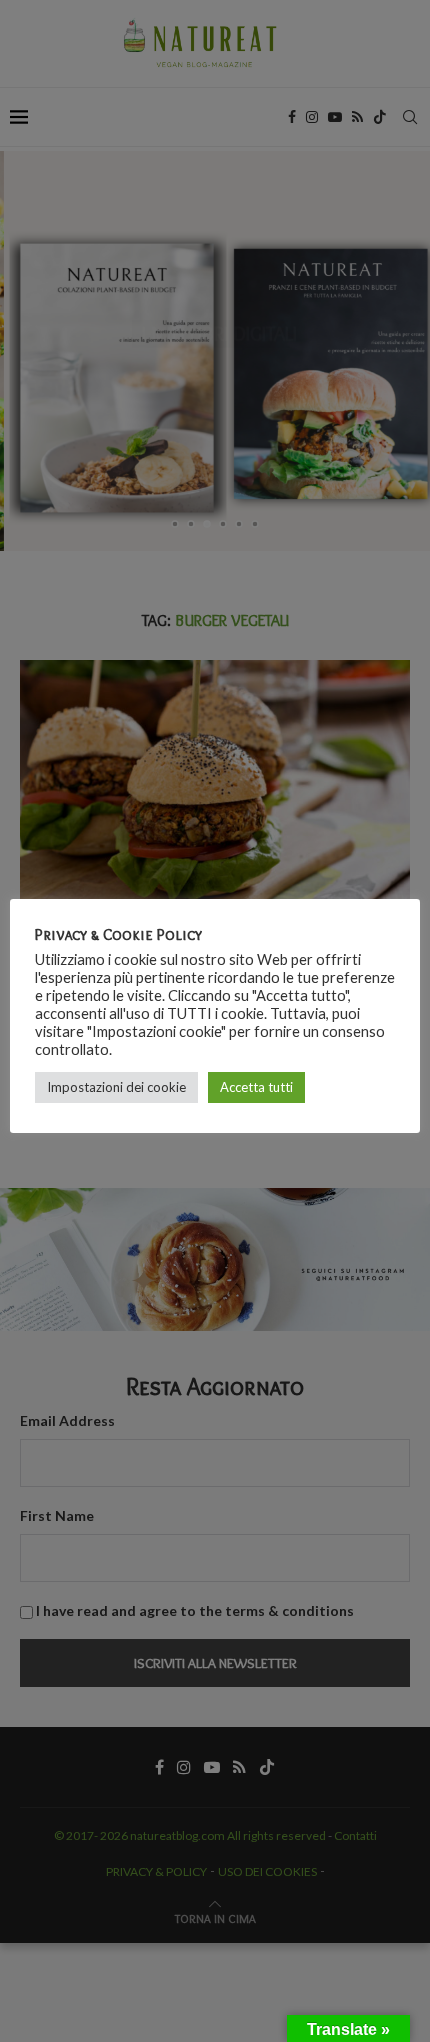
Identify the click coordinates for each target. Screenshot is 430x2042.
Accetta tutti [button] (256, 1087)
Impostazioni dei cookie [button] (116, 1087)
